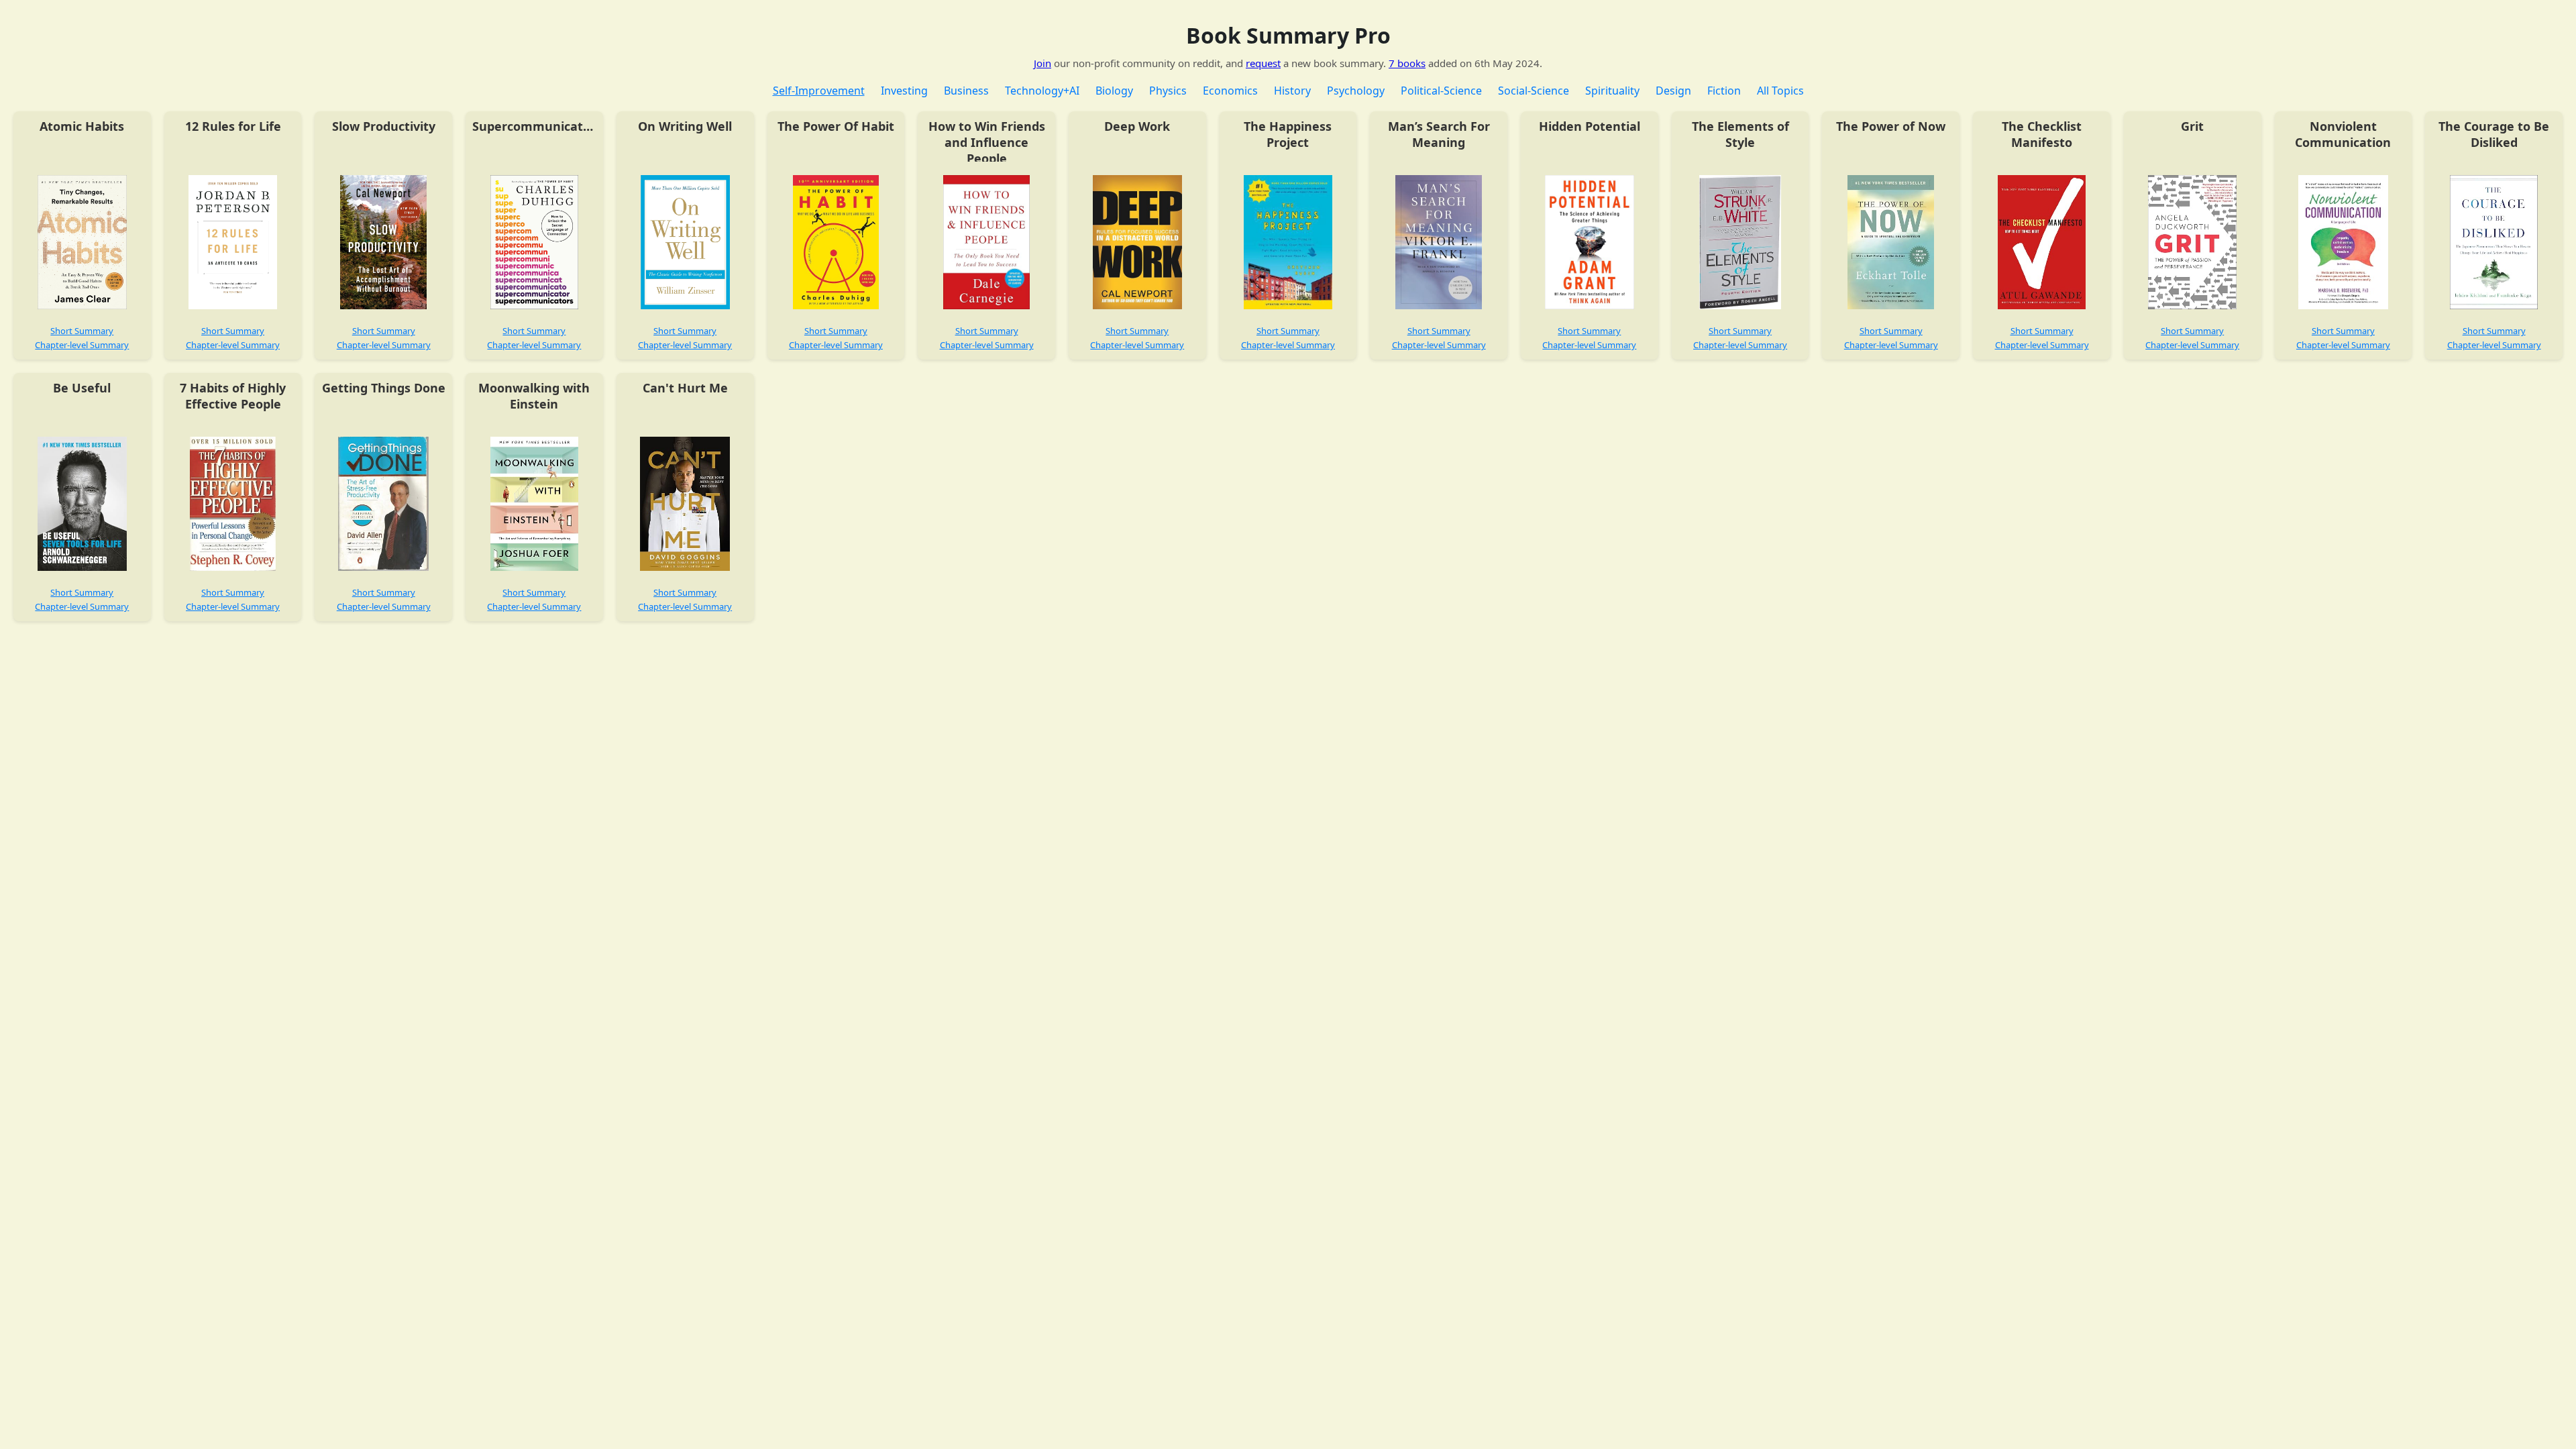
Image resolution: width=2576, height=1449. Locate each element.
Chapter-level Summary (82, 345)
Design (1673, 91)
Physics (1168, 91)
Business (966, 91)
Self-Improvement (819, 91)
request (1263, 63)
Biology (1114, 91)
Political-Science (1441, 91)
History (1292, 91)
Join (1042, 63)
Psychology (1356, 91)
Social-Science (1534, 91)
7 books (1407, 63)
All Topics (1780, 91)
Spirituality (1612, 91)
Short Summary (82, 331)
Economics (1230, 91)
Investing (904, 91)
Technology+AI (1042, 91)
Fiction (1724, 91)
